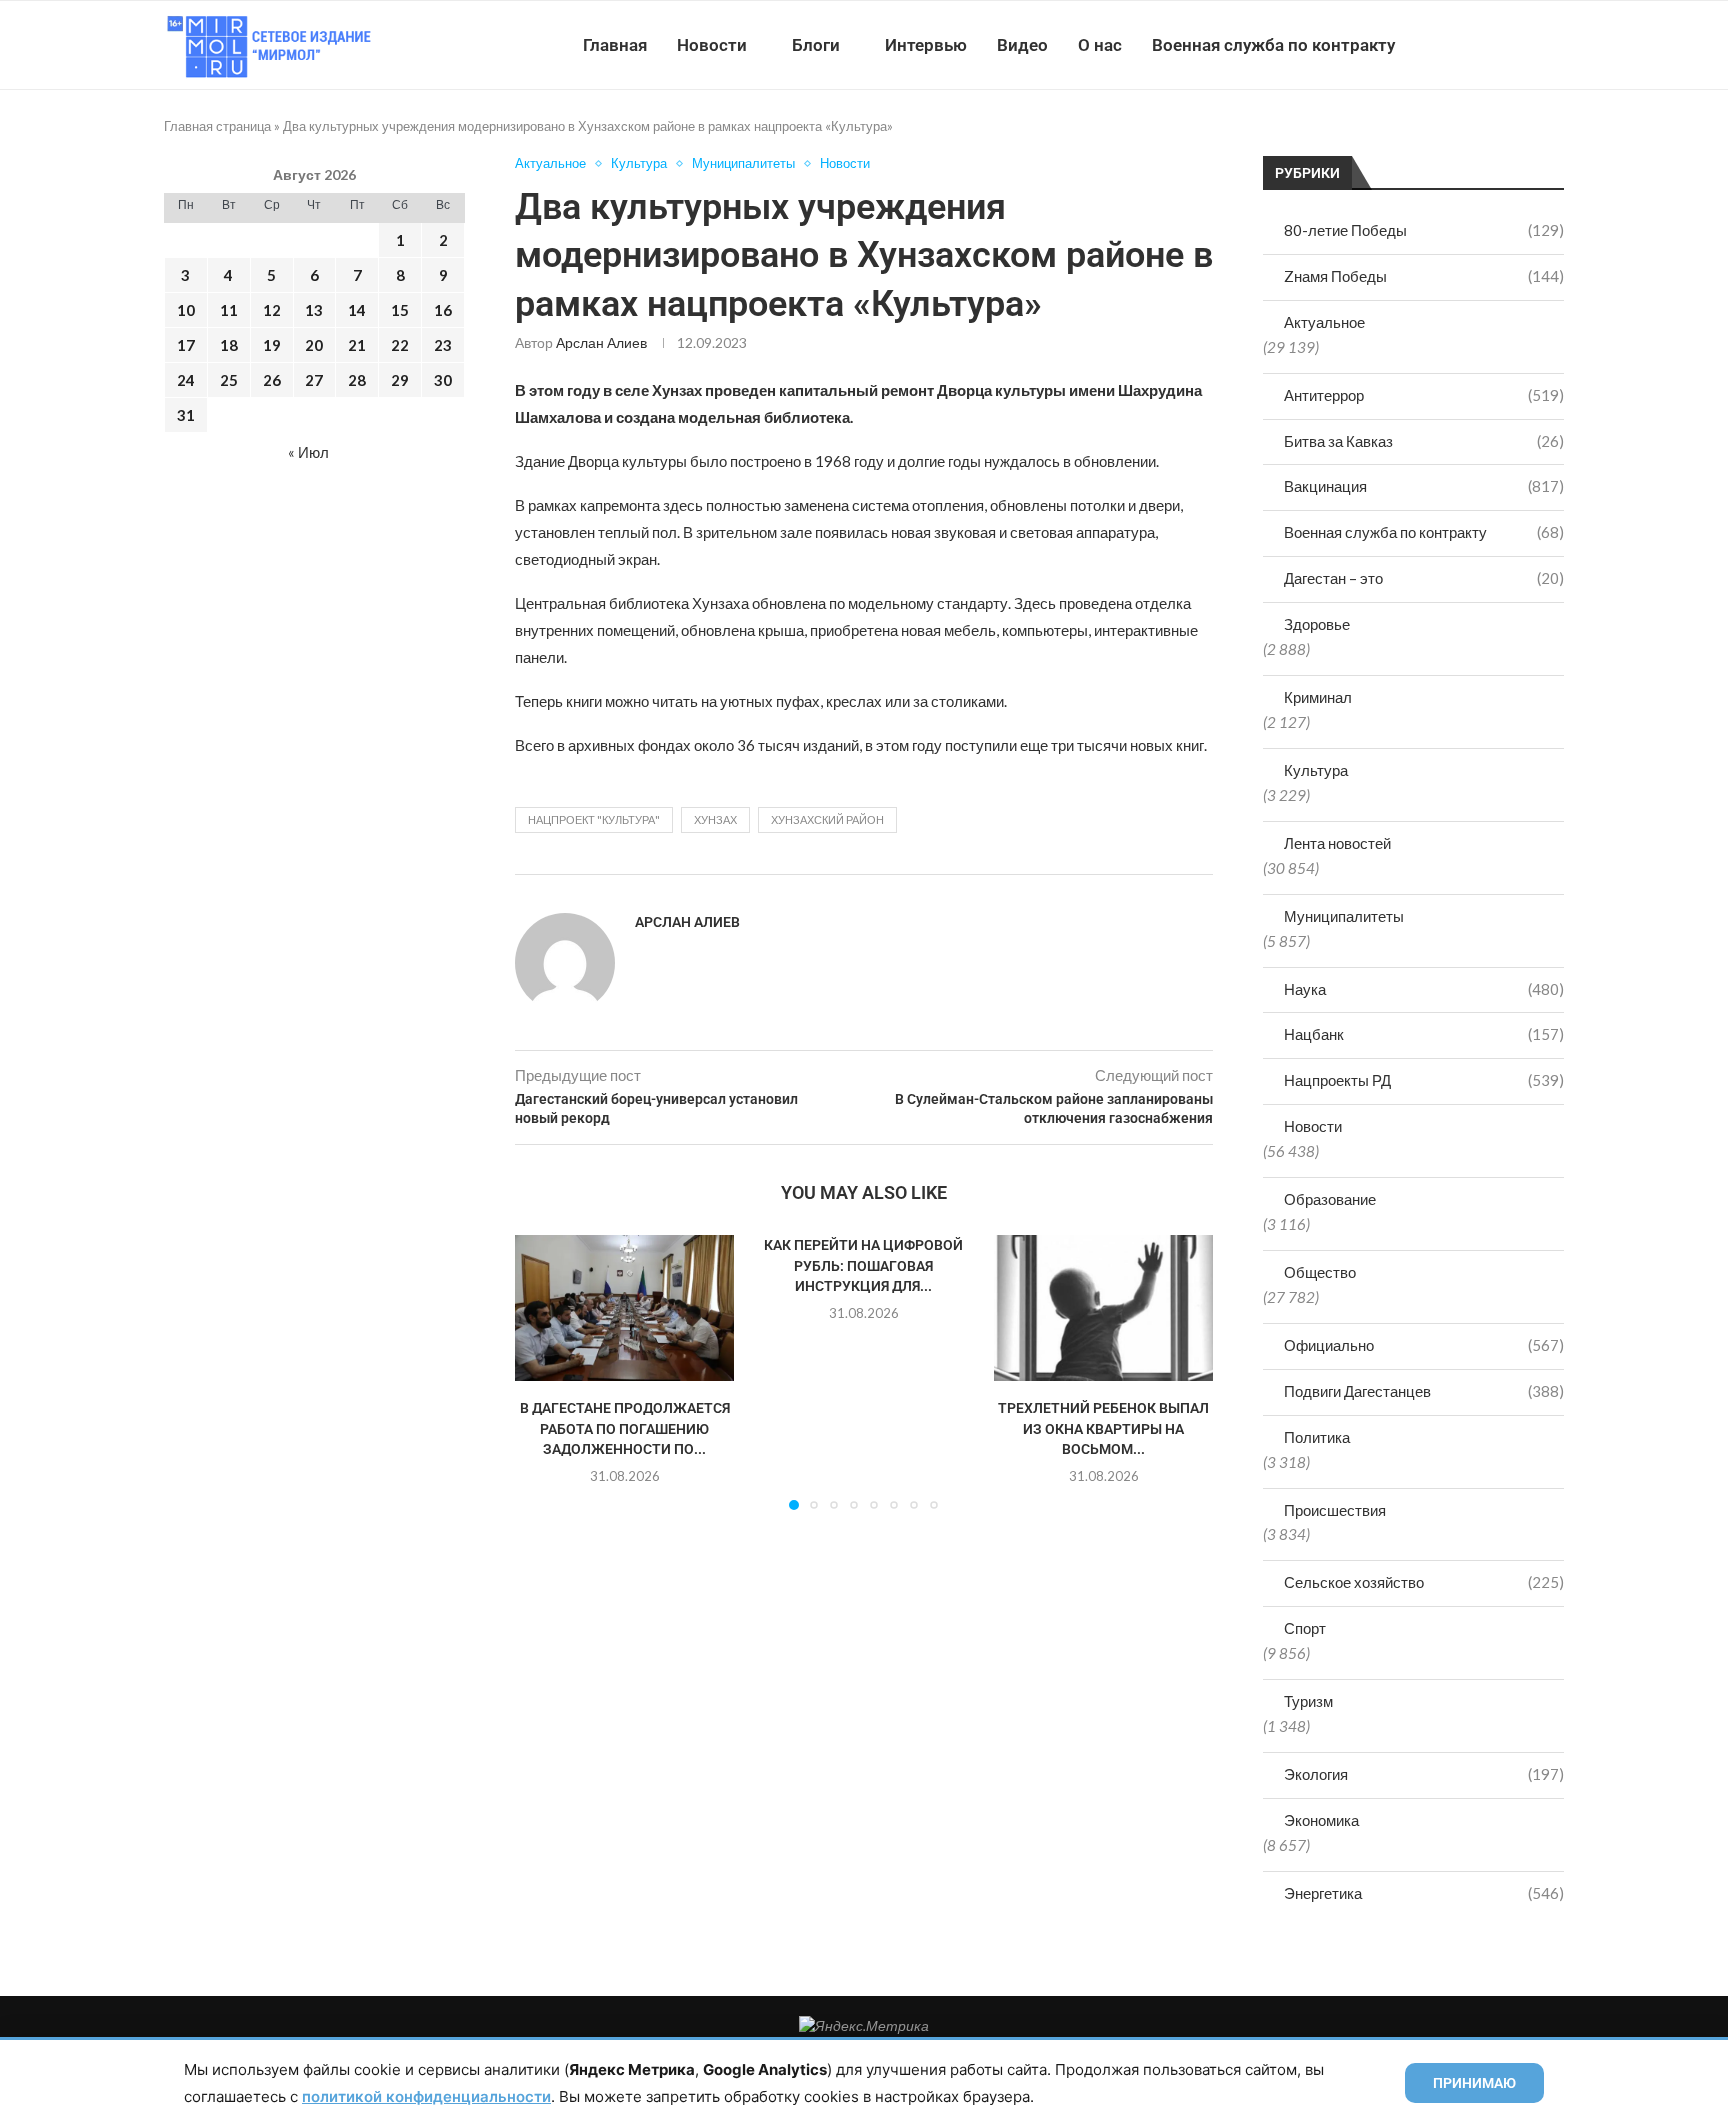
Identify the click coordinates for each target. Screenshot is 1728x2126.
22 (400, 345)
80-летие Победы (1424, 230)
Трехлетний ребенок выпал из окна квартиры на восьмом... (1103, 1428)
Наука (1424, 989)
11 (229, 310)
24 (186, 380)
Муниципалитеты (1344, 916)
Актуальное (1324, 322)
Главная (615, 45)
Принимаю (1474, 2083)
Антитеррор (1424, 395)
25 (229, 380)
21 (357, 345)
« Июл (308, 452)
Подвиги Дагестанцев (1424, 1391)
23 (443, 345)
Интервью (926, 45)
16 (443, 310)
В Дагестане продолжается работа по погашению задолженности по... (625, 1428)
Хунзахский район (827, 819)
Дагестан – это (1424, 578)
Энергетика (1424, 1893)
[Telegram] (1502, 45)
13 (314, 310)
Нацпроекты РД (1424, 1080)
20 (314, 345)
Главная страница (217, 126)
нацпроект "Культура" (594, 819)
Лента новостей (1337, 843)
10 (186, 310)
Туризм (1308, 1701)
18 (229, 345)
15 (400, 310)
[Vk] (1481, 45)
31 (186, 415)
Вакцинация (1424, 486)
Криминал (1318, 697)
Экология (1424, 1774)
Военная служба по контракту (1273, 45)
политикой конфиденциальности (426, 2096)
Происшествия (1335, 1510)
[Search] (1554, 45)
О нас (1100, 45)
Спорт (1305, 1628)
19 (272, 345)
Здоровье (1317, 624)
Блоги (816, 45)
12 (272, 310)
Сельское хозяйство (1424, 1582)
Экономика (1321, 1820)
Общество (1320, 1272)
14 (357, 310)
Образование (1330, 1199)
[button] (542, 1372)
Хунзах (715, 819)
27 (314, 380)
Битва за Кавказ (1424, 441)
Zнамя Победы (1424, 276)
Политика (1317, 1437)
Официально (1424, 1345)
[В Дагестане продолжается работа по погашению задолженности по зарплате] (624, 1308)
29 (400, 380)
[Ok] (1523, 45)
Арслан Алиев (601, 342)
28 (357, 380)
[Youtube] (1460, 45)
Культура (1316, 770)
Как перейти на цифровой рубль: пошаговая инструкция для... (863, 1265)
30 (443, 380)
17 (186, 345)
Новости (712, 45)
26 (272, 380)
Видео (1022, 45)
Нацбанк (1424, 1034)
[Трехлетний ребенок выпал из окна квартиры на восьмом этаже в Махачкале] (1103, 1308)
